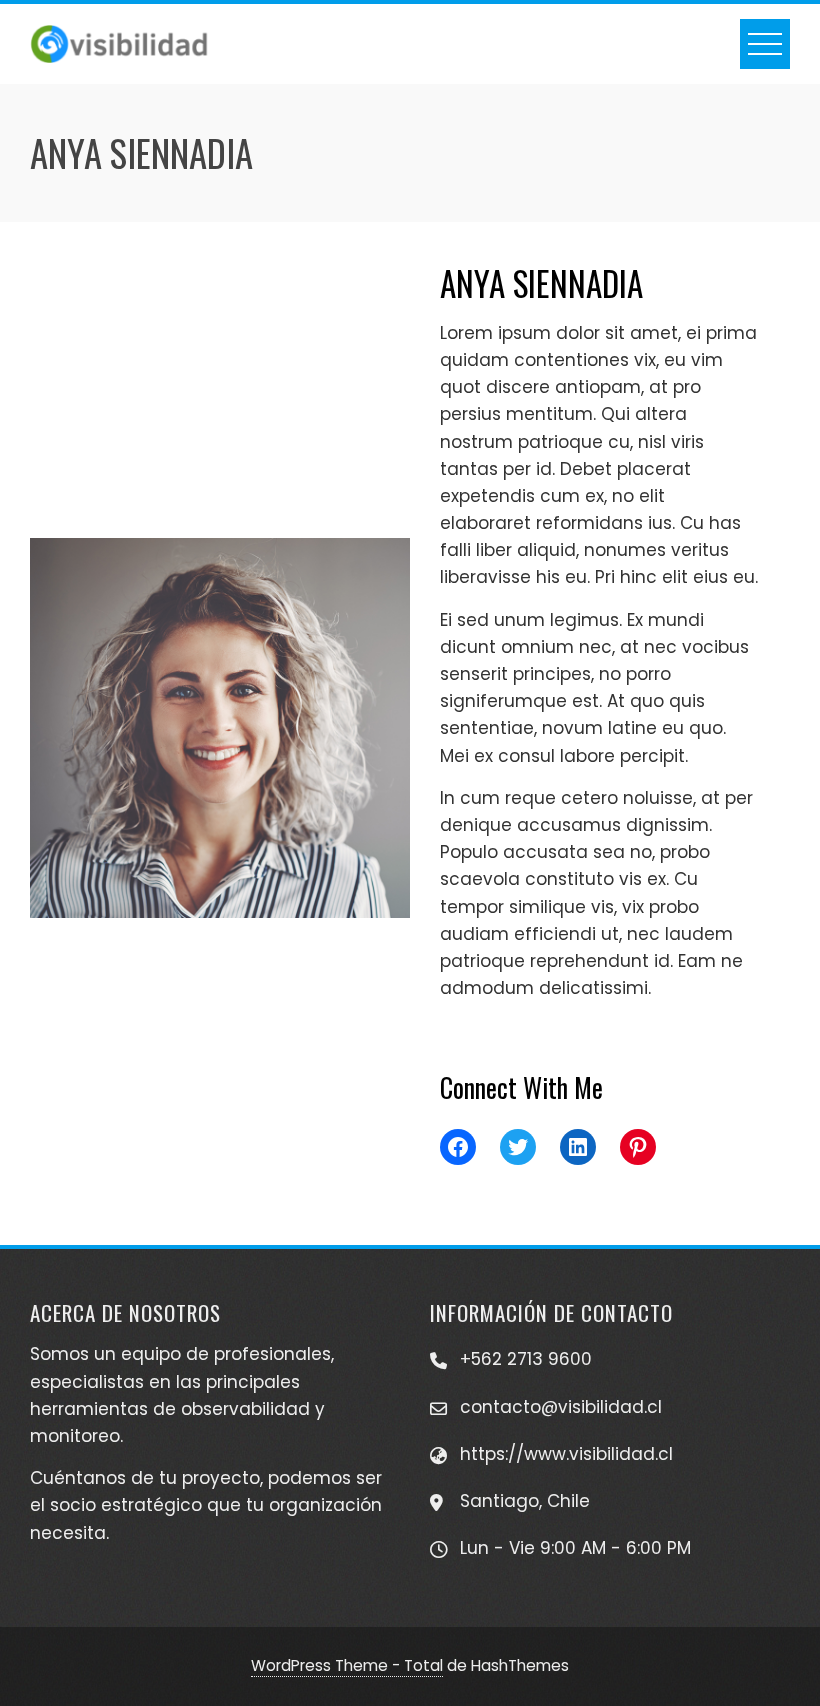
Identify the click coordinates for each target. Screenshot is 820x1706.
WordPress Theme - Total (347, 1665)
